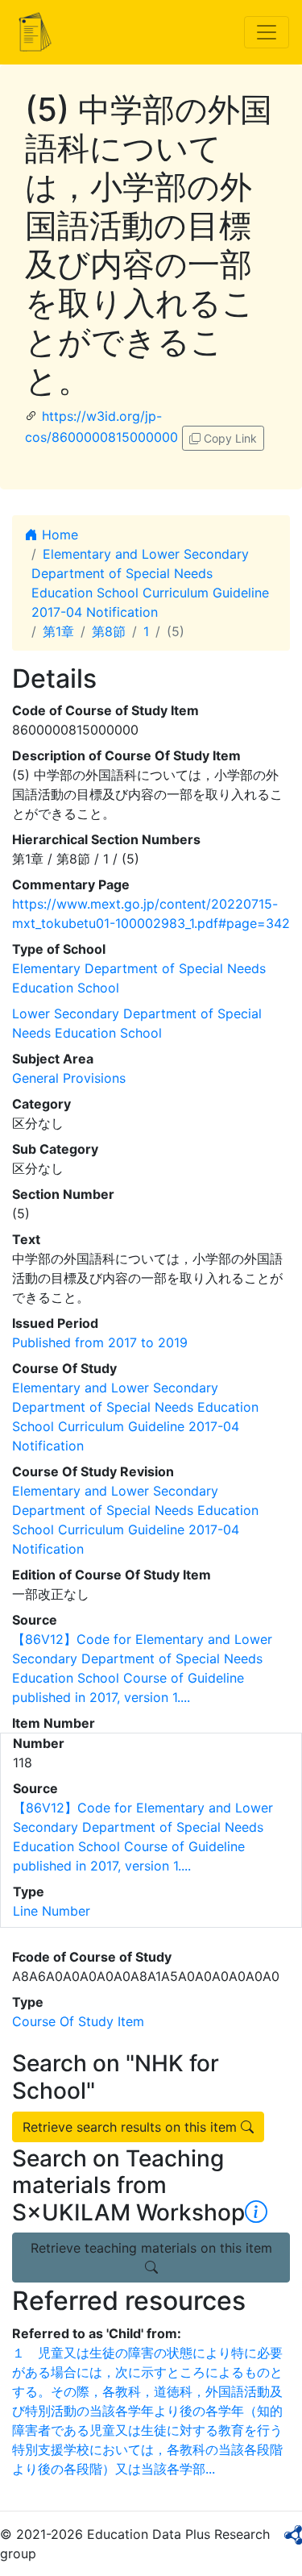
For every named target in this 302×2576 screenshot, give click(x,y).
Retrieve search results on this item (132, 2127)
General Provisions (69, 1078)
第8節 (109, 631)
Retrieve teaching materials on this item (151, 2248)
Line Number (52, 1911)
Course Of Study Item (78, 2021)
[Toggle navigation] (267, 32)
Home (58, 535)
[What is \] (256, 2212)
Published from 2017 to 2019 (100, 1342)
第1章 (58, 631)
